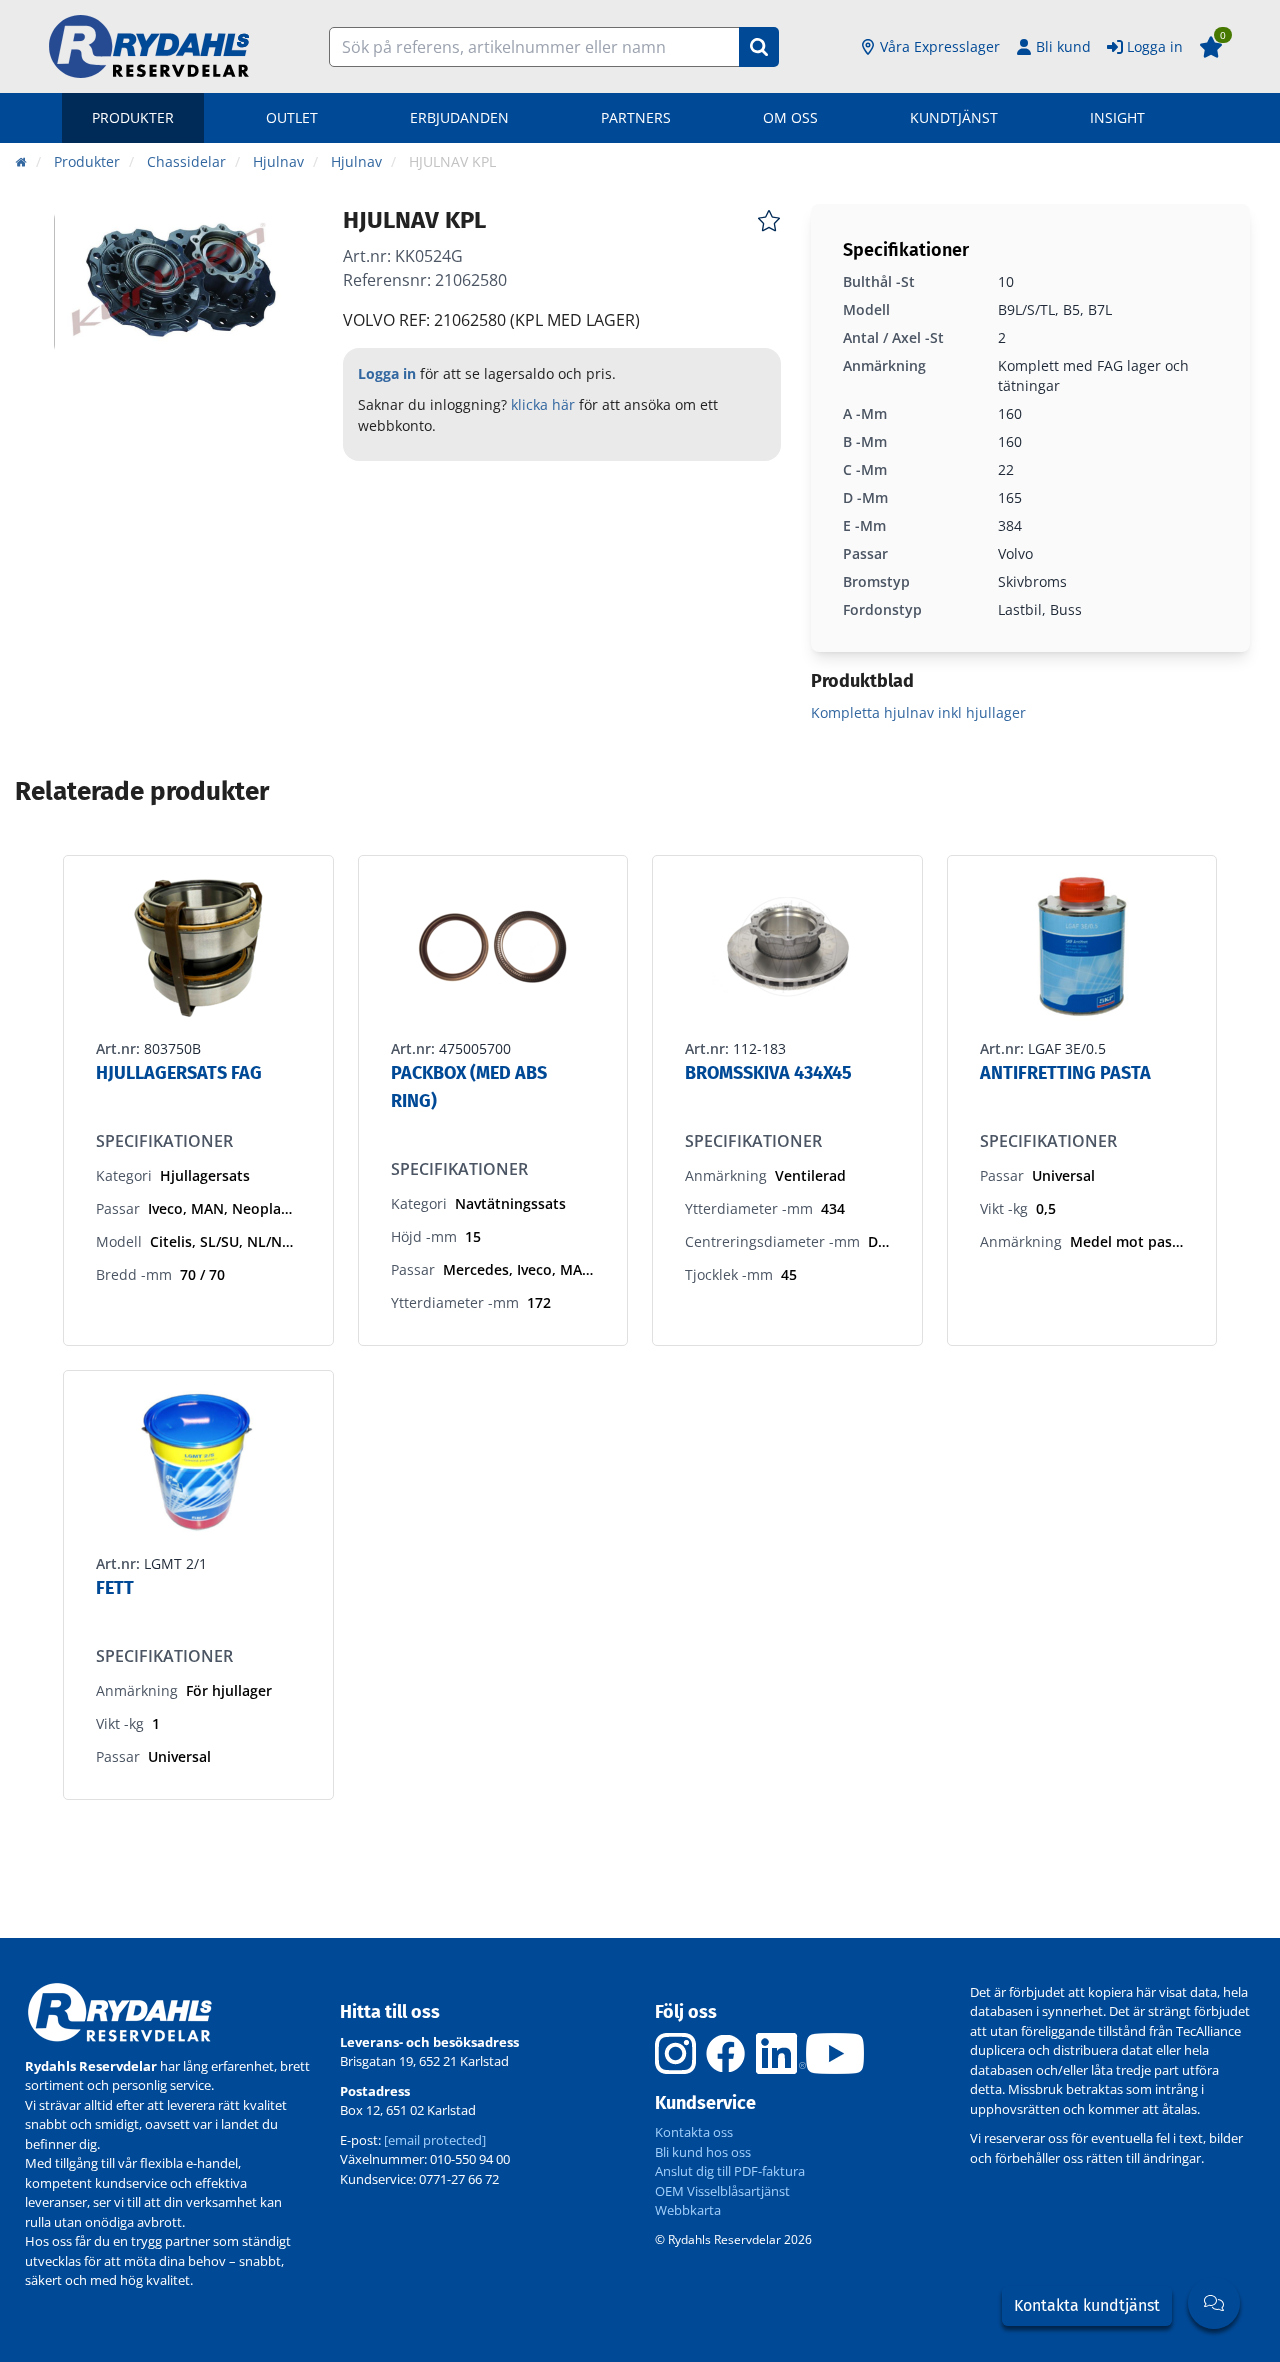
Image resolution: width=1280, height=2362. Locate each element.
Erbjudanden (459, 117)
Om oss (790, 117)
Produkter (133, 117)
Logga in (1155, 46)
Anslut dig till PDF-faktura (730, 2171)
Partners (636, 117)
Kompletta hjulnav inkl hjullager (918, 712)
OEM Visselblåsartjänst (722, 2191)
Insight (1117, 117)
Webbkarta (688, 2210)
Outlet (292, 117)
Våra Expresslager (940, 46)
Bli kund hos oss (703, 2152)
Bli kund (1063, 46)
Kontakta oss (694, 2132)
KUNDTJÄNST (954, 117)
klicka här (543, 404)
